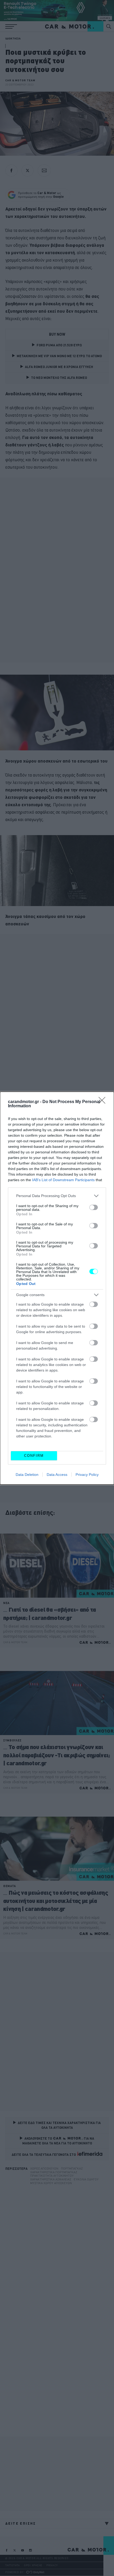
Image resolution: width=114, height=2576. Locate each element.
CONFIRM (34, 1456)
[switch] (94, 1207)
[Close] (104, 1102)
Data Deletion (27, 1475)
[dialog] (57, 1288)
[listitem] (57, 1196)
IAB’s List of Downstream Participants (63, 1180)
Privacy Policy (87, 1475)
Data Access (57, 1475)
